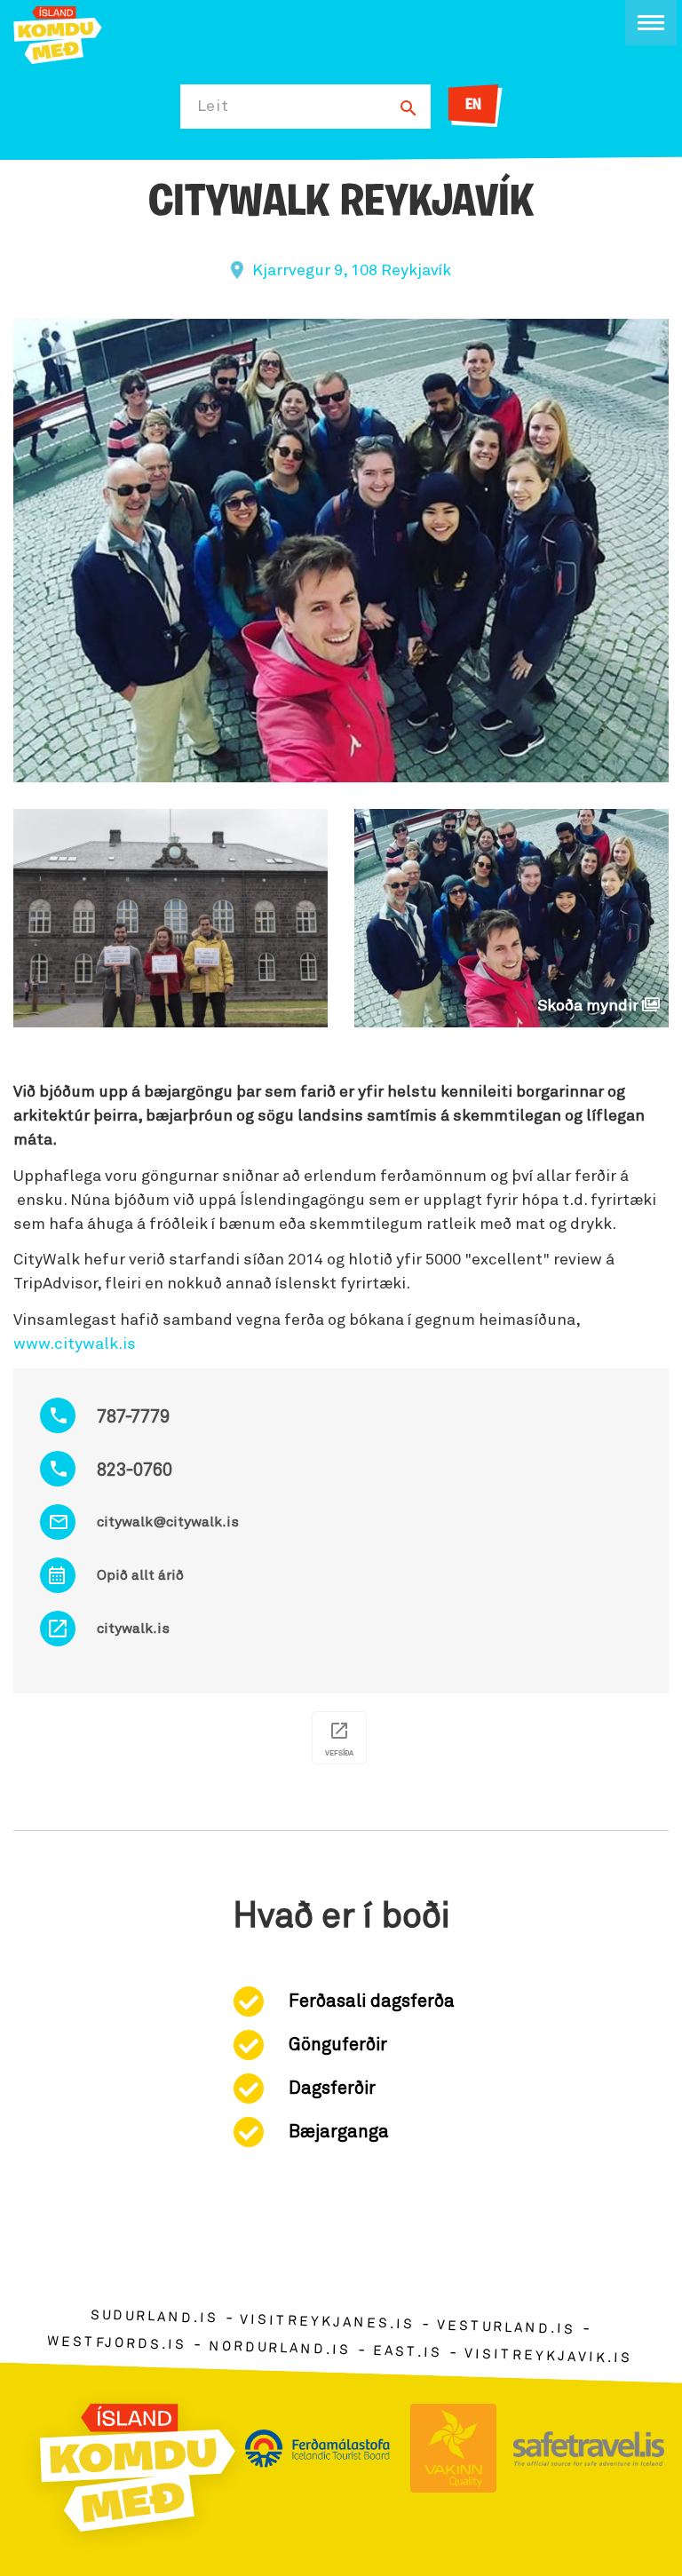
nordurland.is (280, 2348)
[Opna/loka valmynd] (651, 23)
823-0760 (135, 1470)
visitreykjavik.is (548, 2356)
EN (473, 106)
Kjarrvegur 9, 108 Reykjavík (352, 271)
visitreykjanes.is (327, 2322)
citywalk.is (133, 1629)
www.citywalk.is (75, 1344)
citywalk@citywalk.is (168, 1522)
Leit (213, 107)
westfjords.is (117, 2343)
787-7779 (133, 1417)
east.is (408, 2352)
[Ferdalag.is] (58, 33)
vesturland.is (506, 2328)
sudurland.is (154, 2317)
